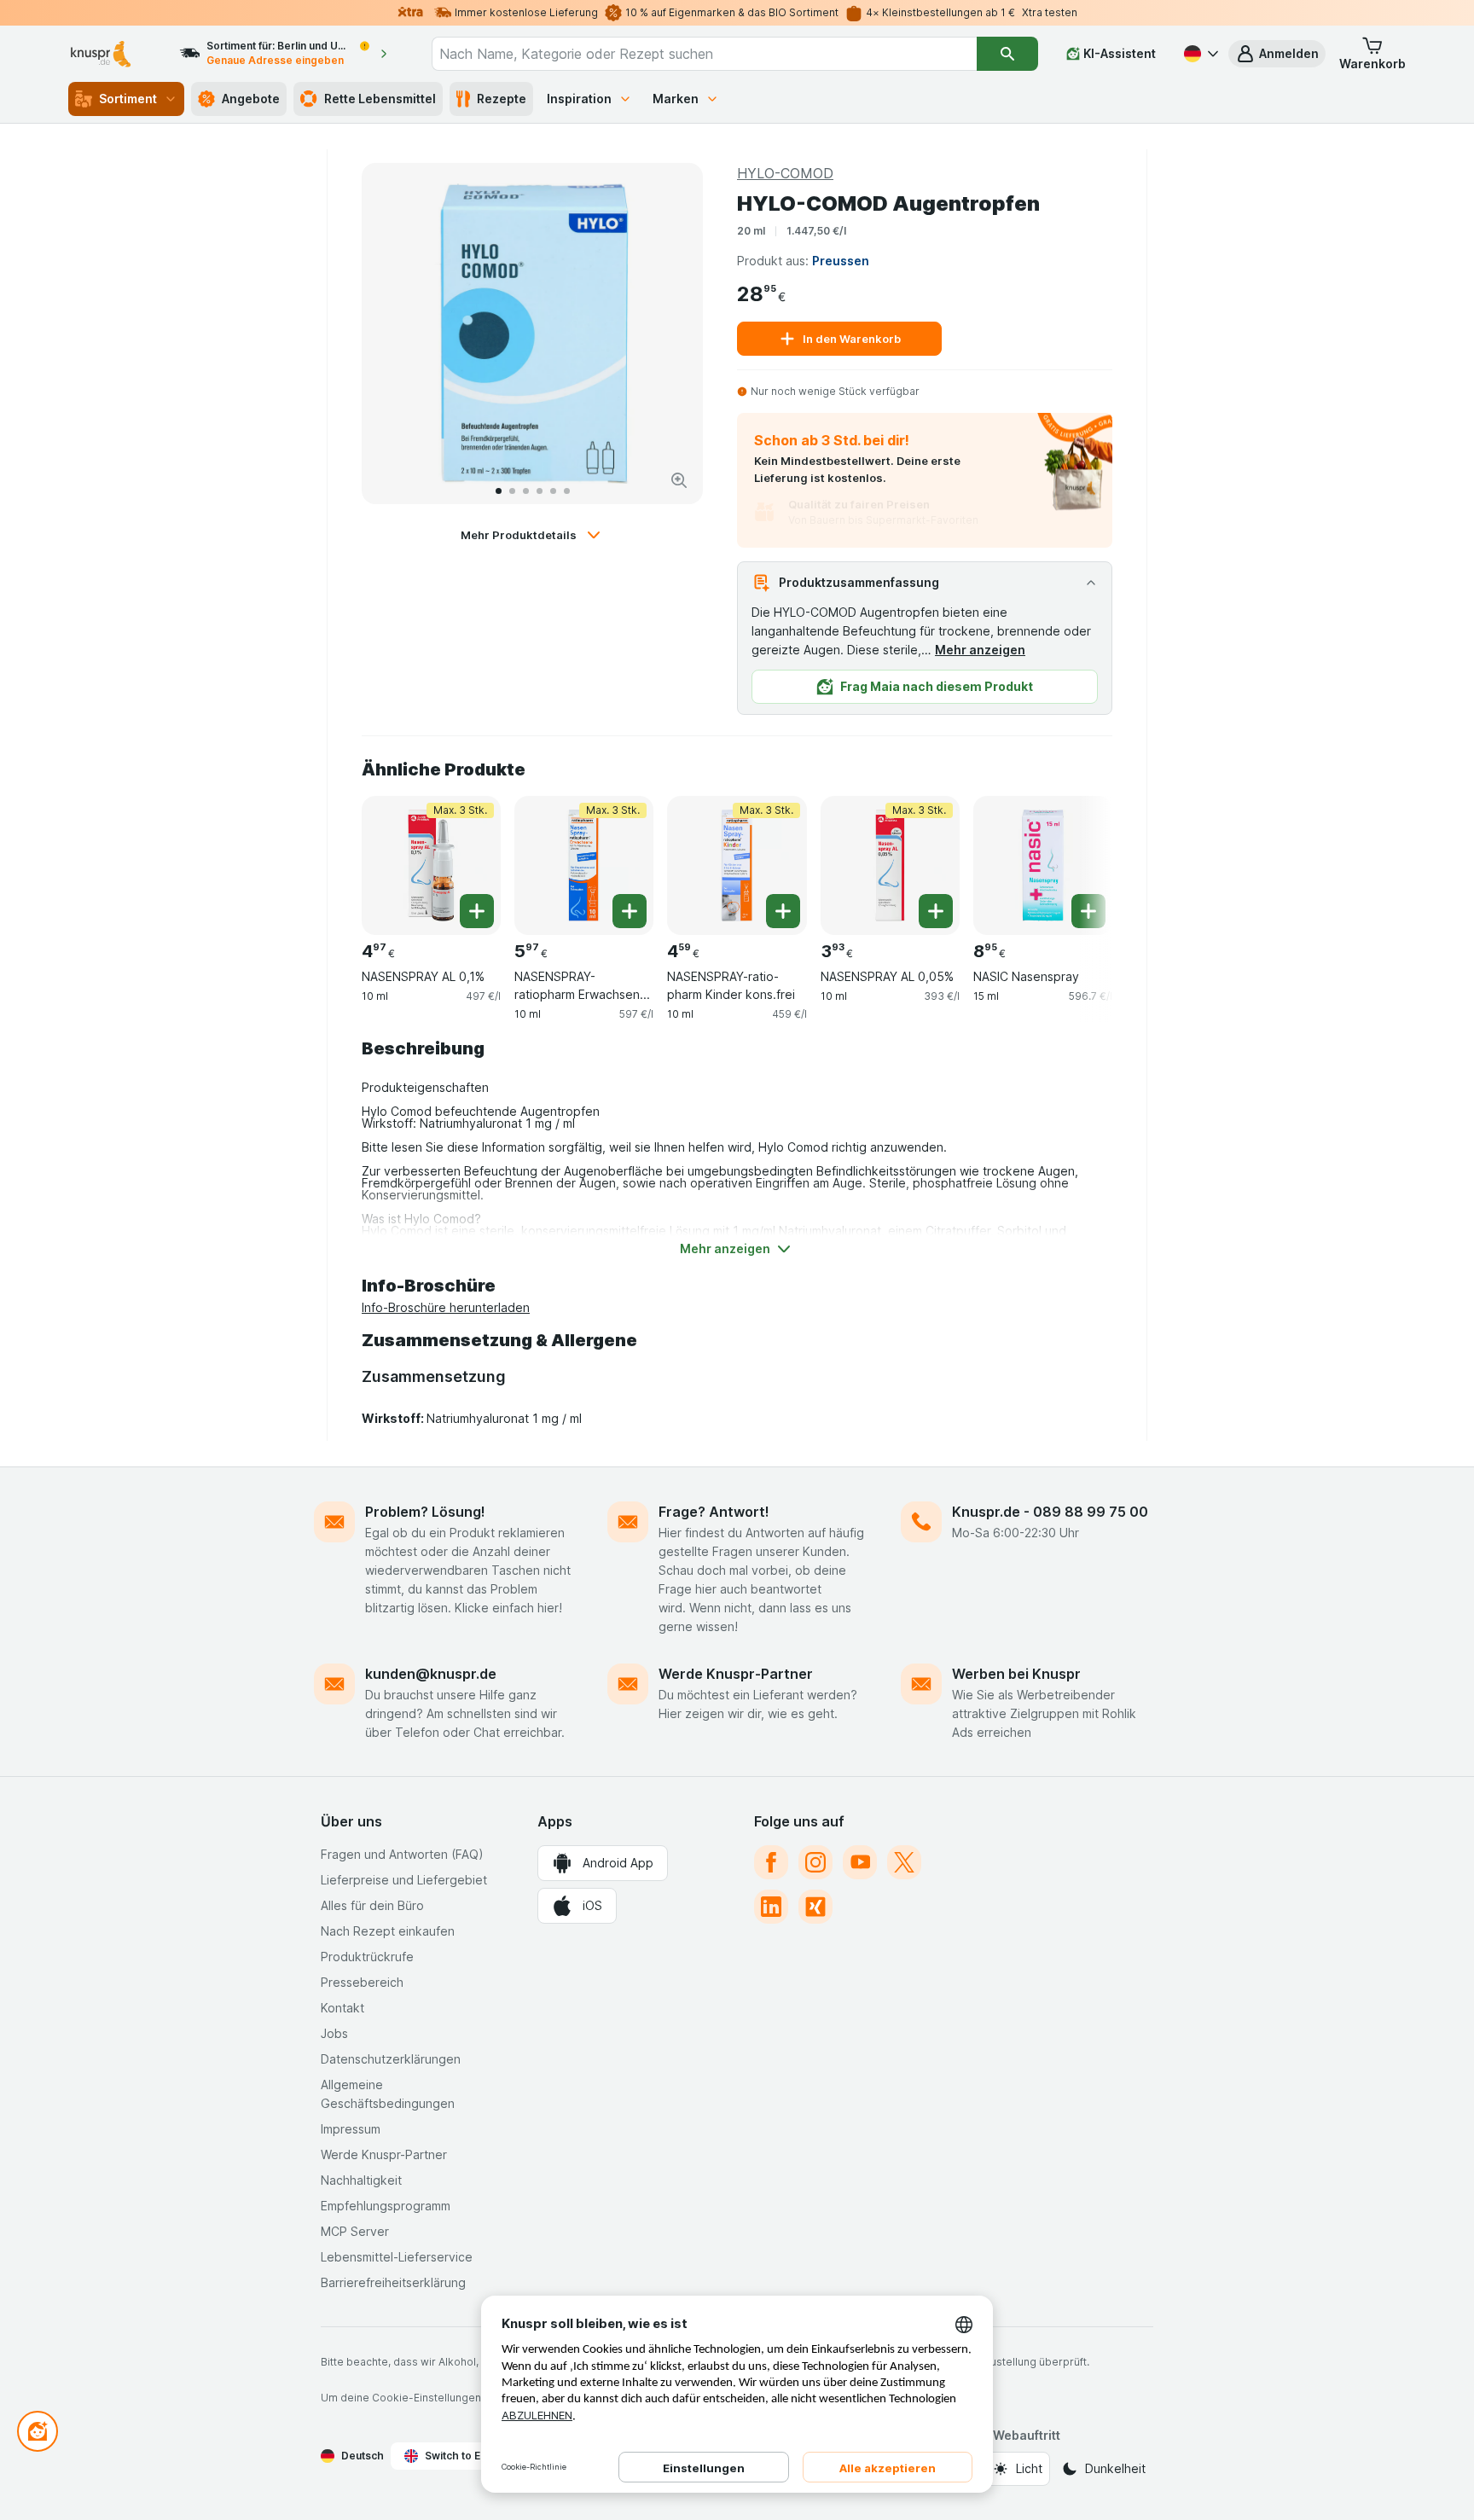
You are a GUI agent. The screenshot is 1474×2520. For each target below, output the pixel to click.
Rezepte (502, 99)
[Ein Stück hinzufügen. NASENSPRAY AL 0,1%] (477, 911)
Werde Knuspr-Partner (736, 1674)
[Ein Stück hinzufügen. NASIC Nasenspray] (1088, 911)
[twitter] (904, 1862)
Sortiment (128, 99)
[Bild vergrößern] (679, 480)
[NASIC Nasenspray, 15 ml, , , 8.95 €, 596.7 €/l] (1043, 865)
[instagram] (815, 1862)
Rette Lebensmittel (380, 99)
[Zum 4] (540, 491)
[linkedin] (771, 1907)
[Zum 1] (499, 491)
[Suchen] (1007, 54)
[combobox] (704, 54)
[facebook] (771, 1862)
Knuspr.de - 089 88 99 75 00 (1050, 1512)
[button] (1277, 54)
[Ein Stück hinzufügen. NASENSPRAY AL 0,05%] (936, 911)
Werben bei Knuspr (1016, 1674)
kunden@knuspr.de (431, 1674)
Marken (676, 99)
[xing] (815, 1907)
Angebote (251, 99)
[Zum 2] (512, 491)
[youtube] (860, 1862)
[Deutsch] (1199, 54)
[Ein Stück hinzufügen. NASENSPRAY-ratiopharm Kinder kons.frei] (783, 911)
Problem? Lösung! (425, 1512)
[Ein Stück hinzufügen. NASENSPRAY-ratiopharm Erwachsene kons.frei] (630, 911)
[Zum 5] (553, 491)
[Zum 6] (567, 491)
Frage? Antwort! (714, 1512)
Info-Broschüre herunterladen (446, 1307)
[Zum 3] (526, 491)
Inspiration (579, 99)
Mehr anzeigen (980, 650)
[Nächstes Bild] (672, 334)
